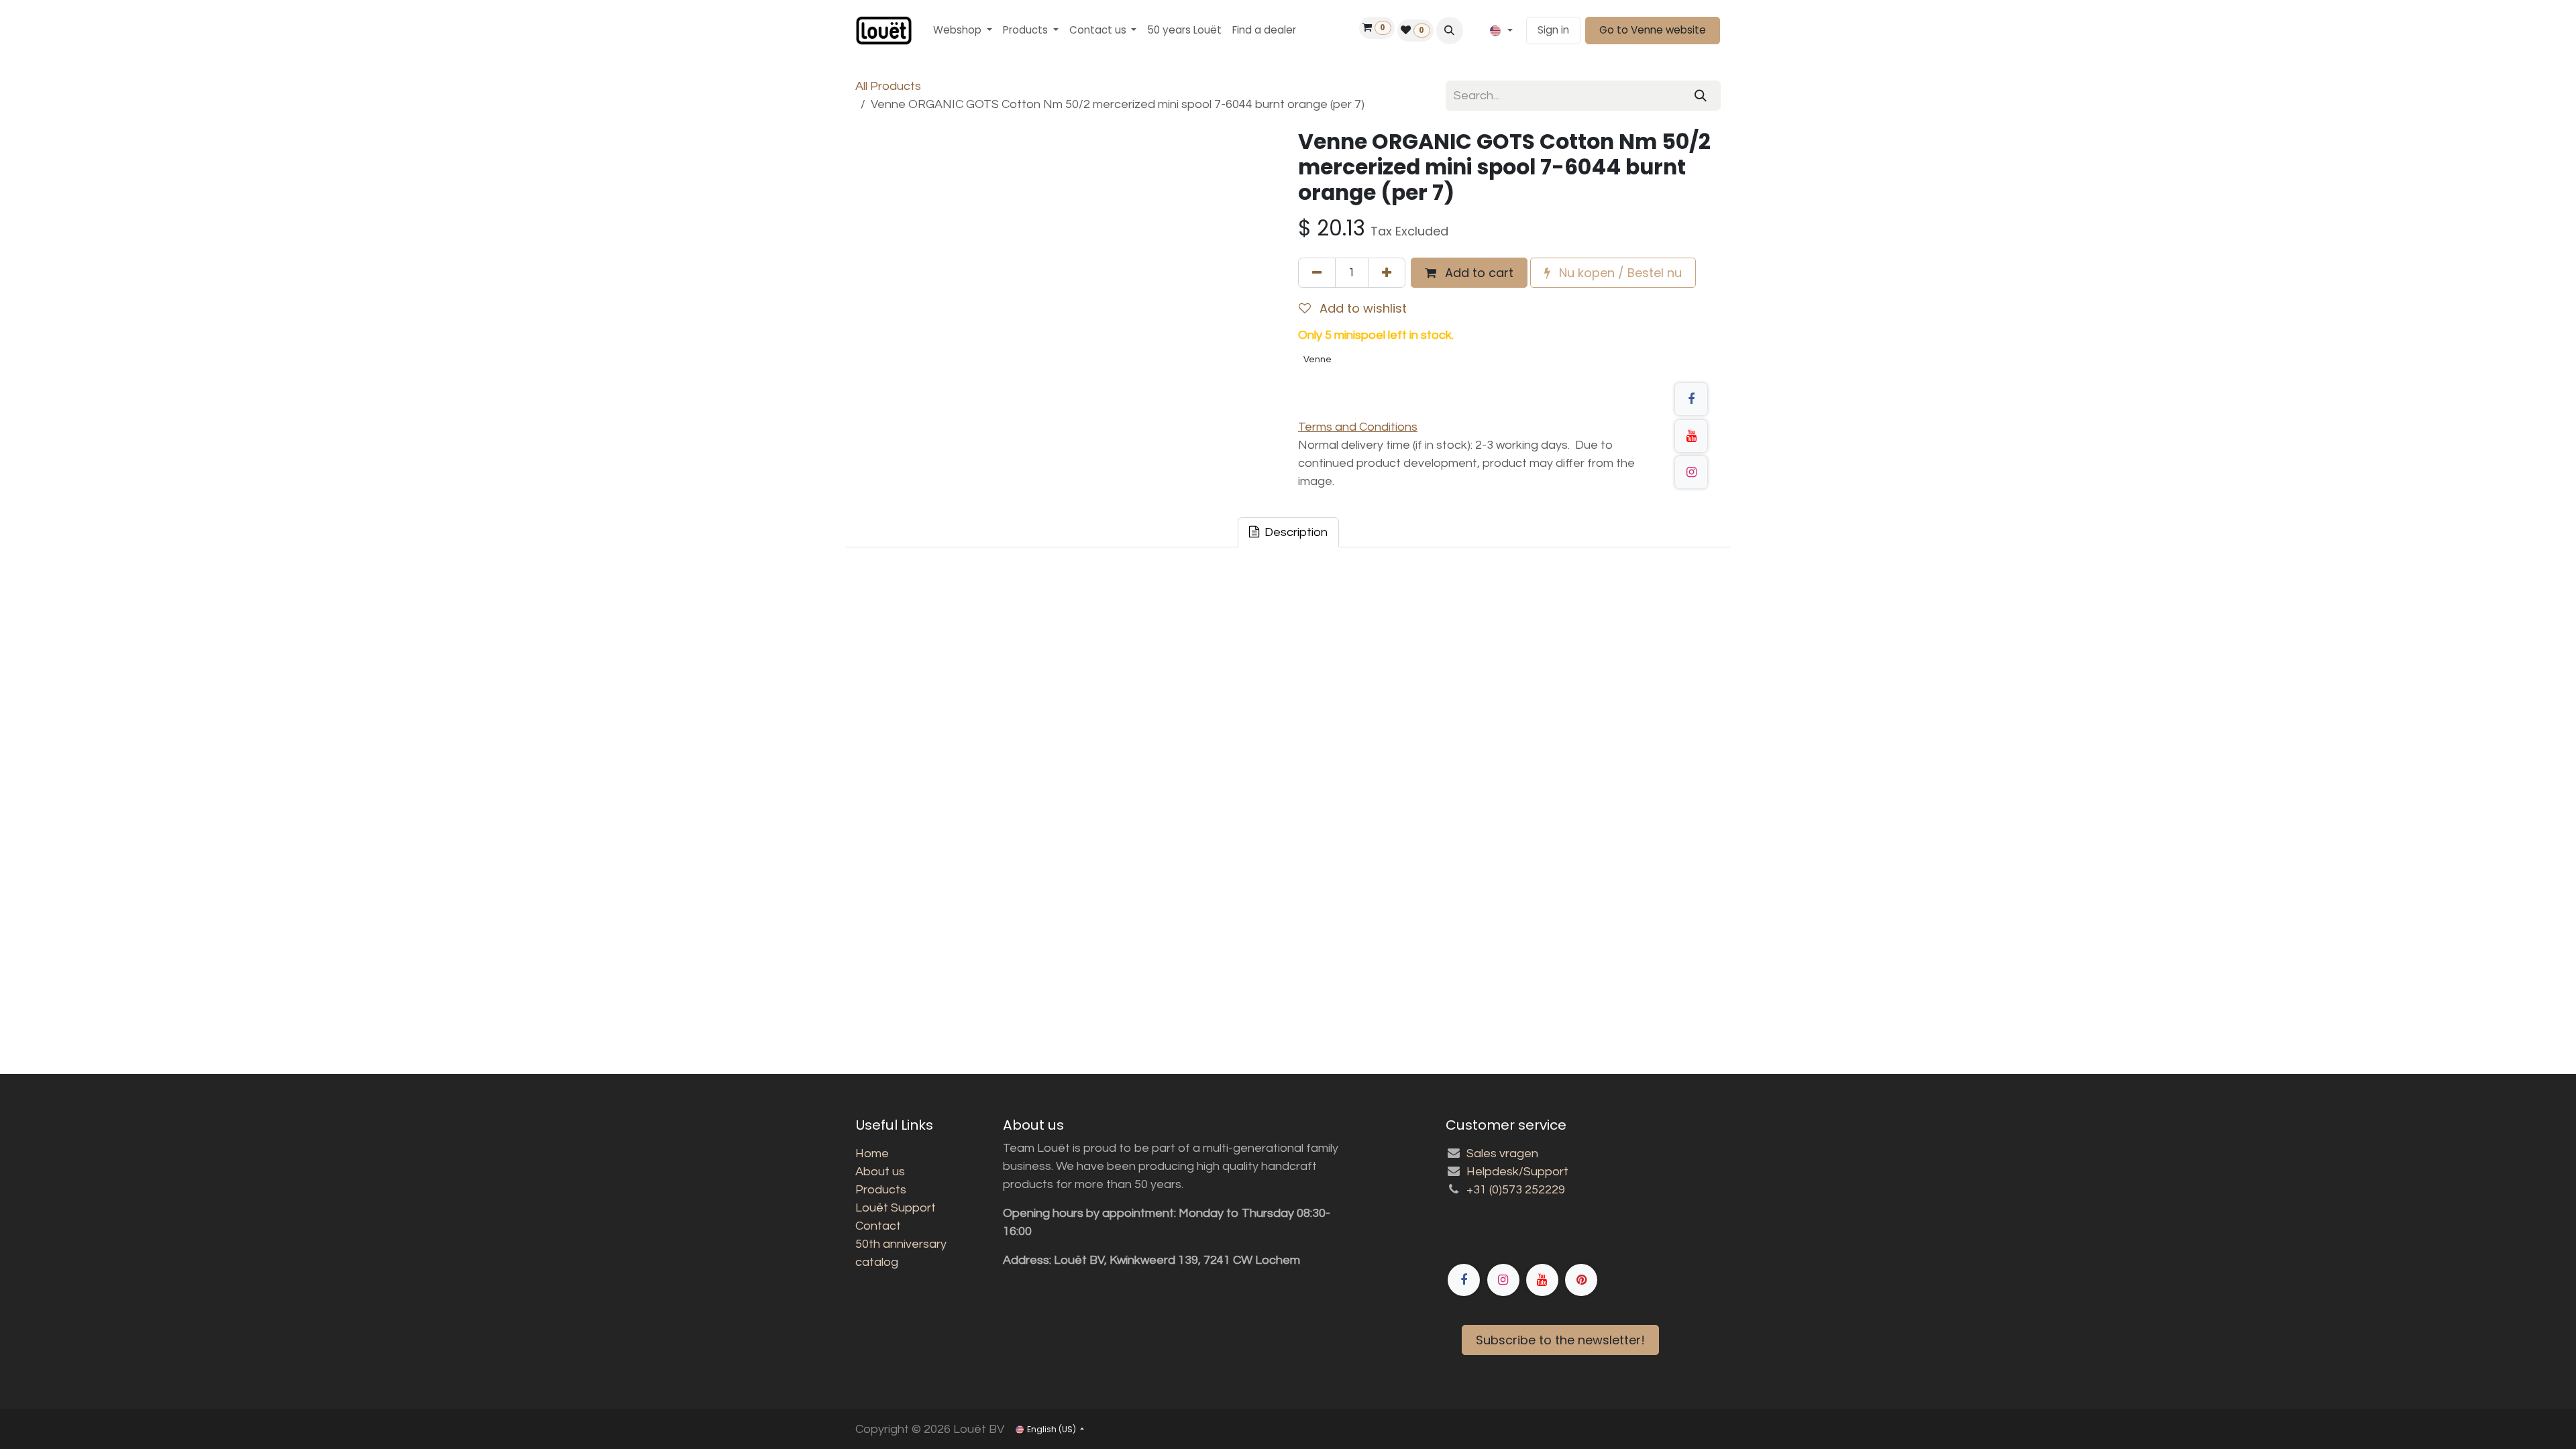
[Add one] (1387, 273)
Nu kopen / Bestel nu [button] (1619, 273)
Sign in (1553, 30)
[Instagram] (1691, 472)
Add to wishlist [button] (1361, 308)
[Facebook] (1691, 399)
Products (881, 1190)
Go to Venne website (1653, 30)
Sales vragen (1502, 1153)
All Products (888, 86)
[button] (1450, 30)
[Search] (1701, 96)
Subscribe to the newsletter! (1560, 1340)
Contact (878, 1226)
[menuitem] (963, 31)
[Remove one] (1317, 273)
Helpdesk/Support (1517, 1172)
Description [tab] (1295, 532)
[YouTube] (1691, 436)
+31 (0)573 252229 (1516, 1190)
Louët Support (896, 1208)
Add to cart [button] (1478, 273)
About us (880, 1172)
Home (872, 1153)
